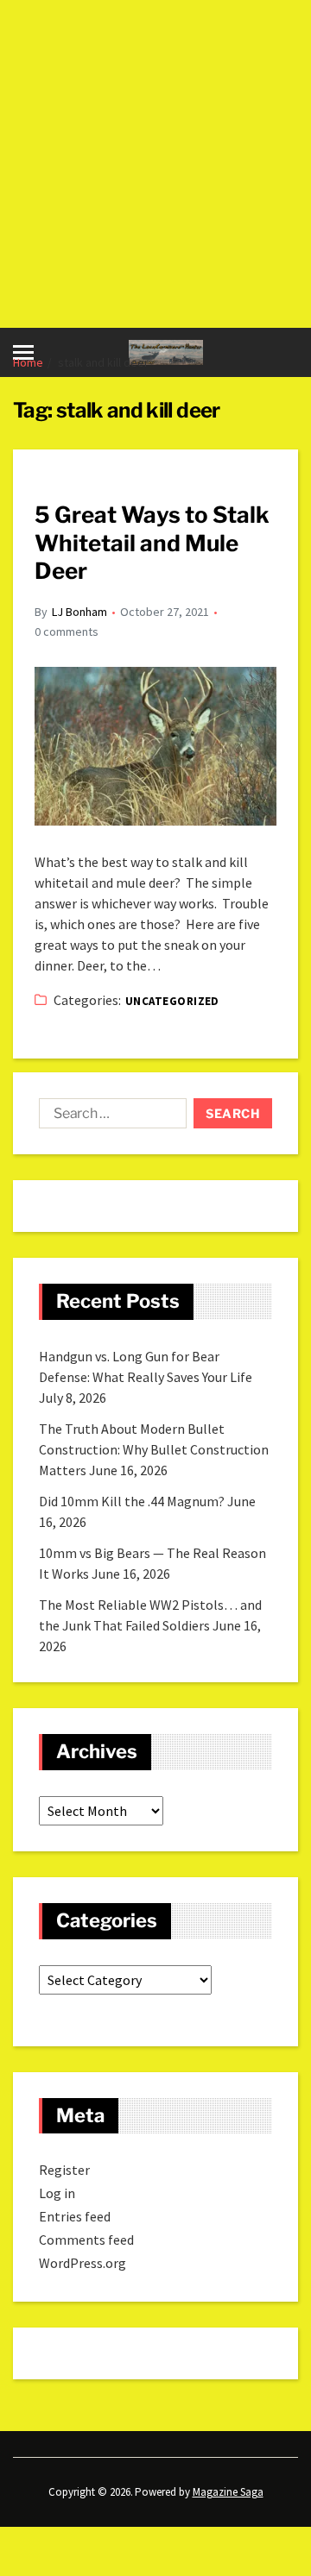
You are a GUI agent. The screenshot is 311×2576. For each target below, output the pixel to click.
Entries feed (75, 2216)
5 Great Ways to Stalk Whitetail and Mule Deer (152, 543)
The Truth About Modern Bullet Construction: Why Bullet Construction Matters (154, 1449)
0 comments (67, 631)
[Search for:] (109, 1117)
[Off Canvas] (23, 352)
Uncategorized (172, 1001)
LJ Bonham (79, 612)
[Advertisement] (155, 164)
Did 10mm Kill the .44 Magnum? (132, 1501)
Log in (57, 2193)
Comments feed (86, 2240)
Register (64, 2170)
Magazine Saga (228, 2492)
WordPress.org (83, 2263)
